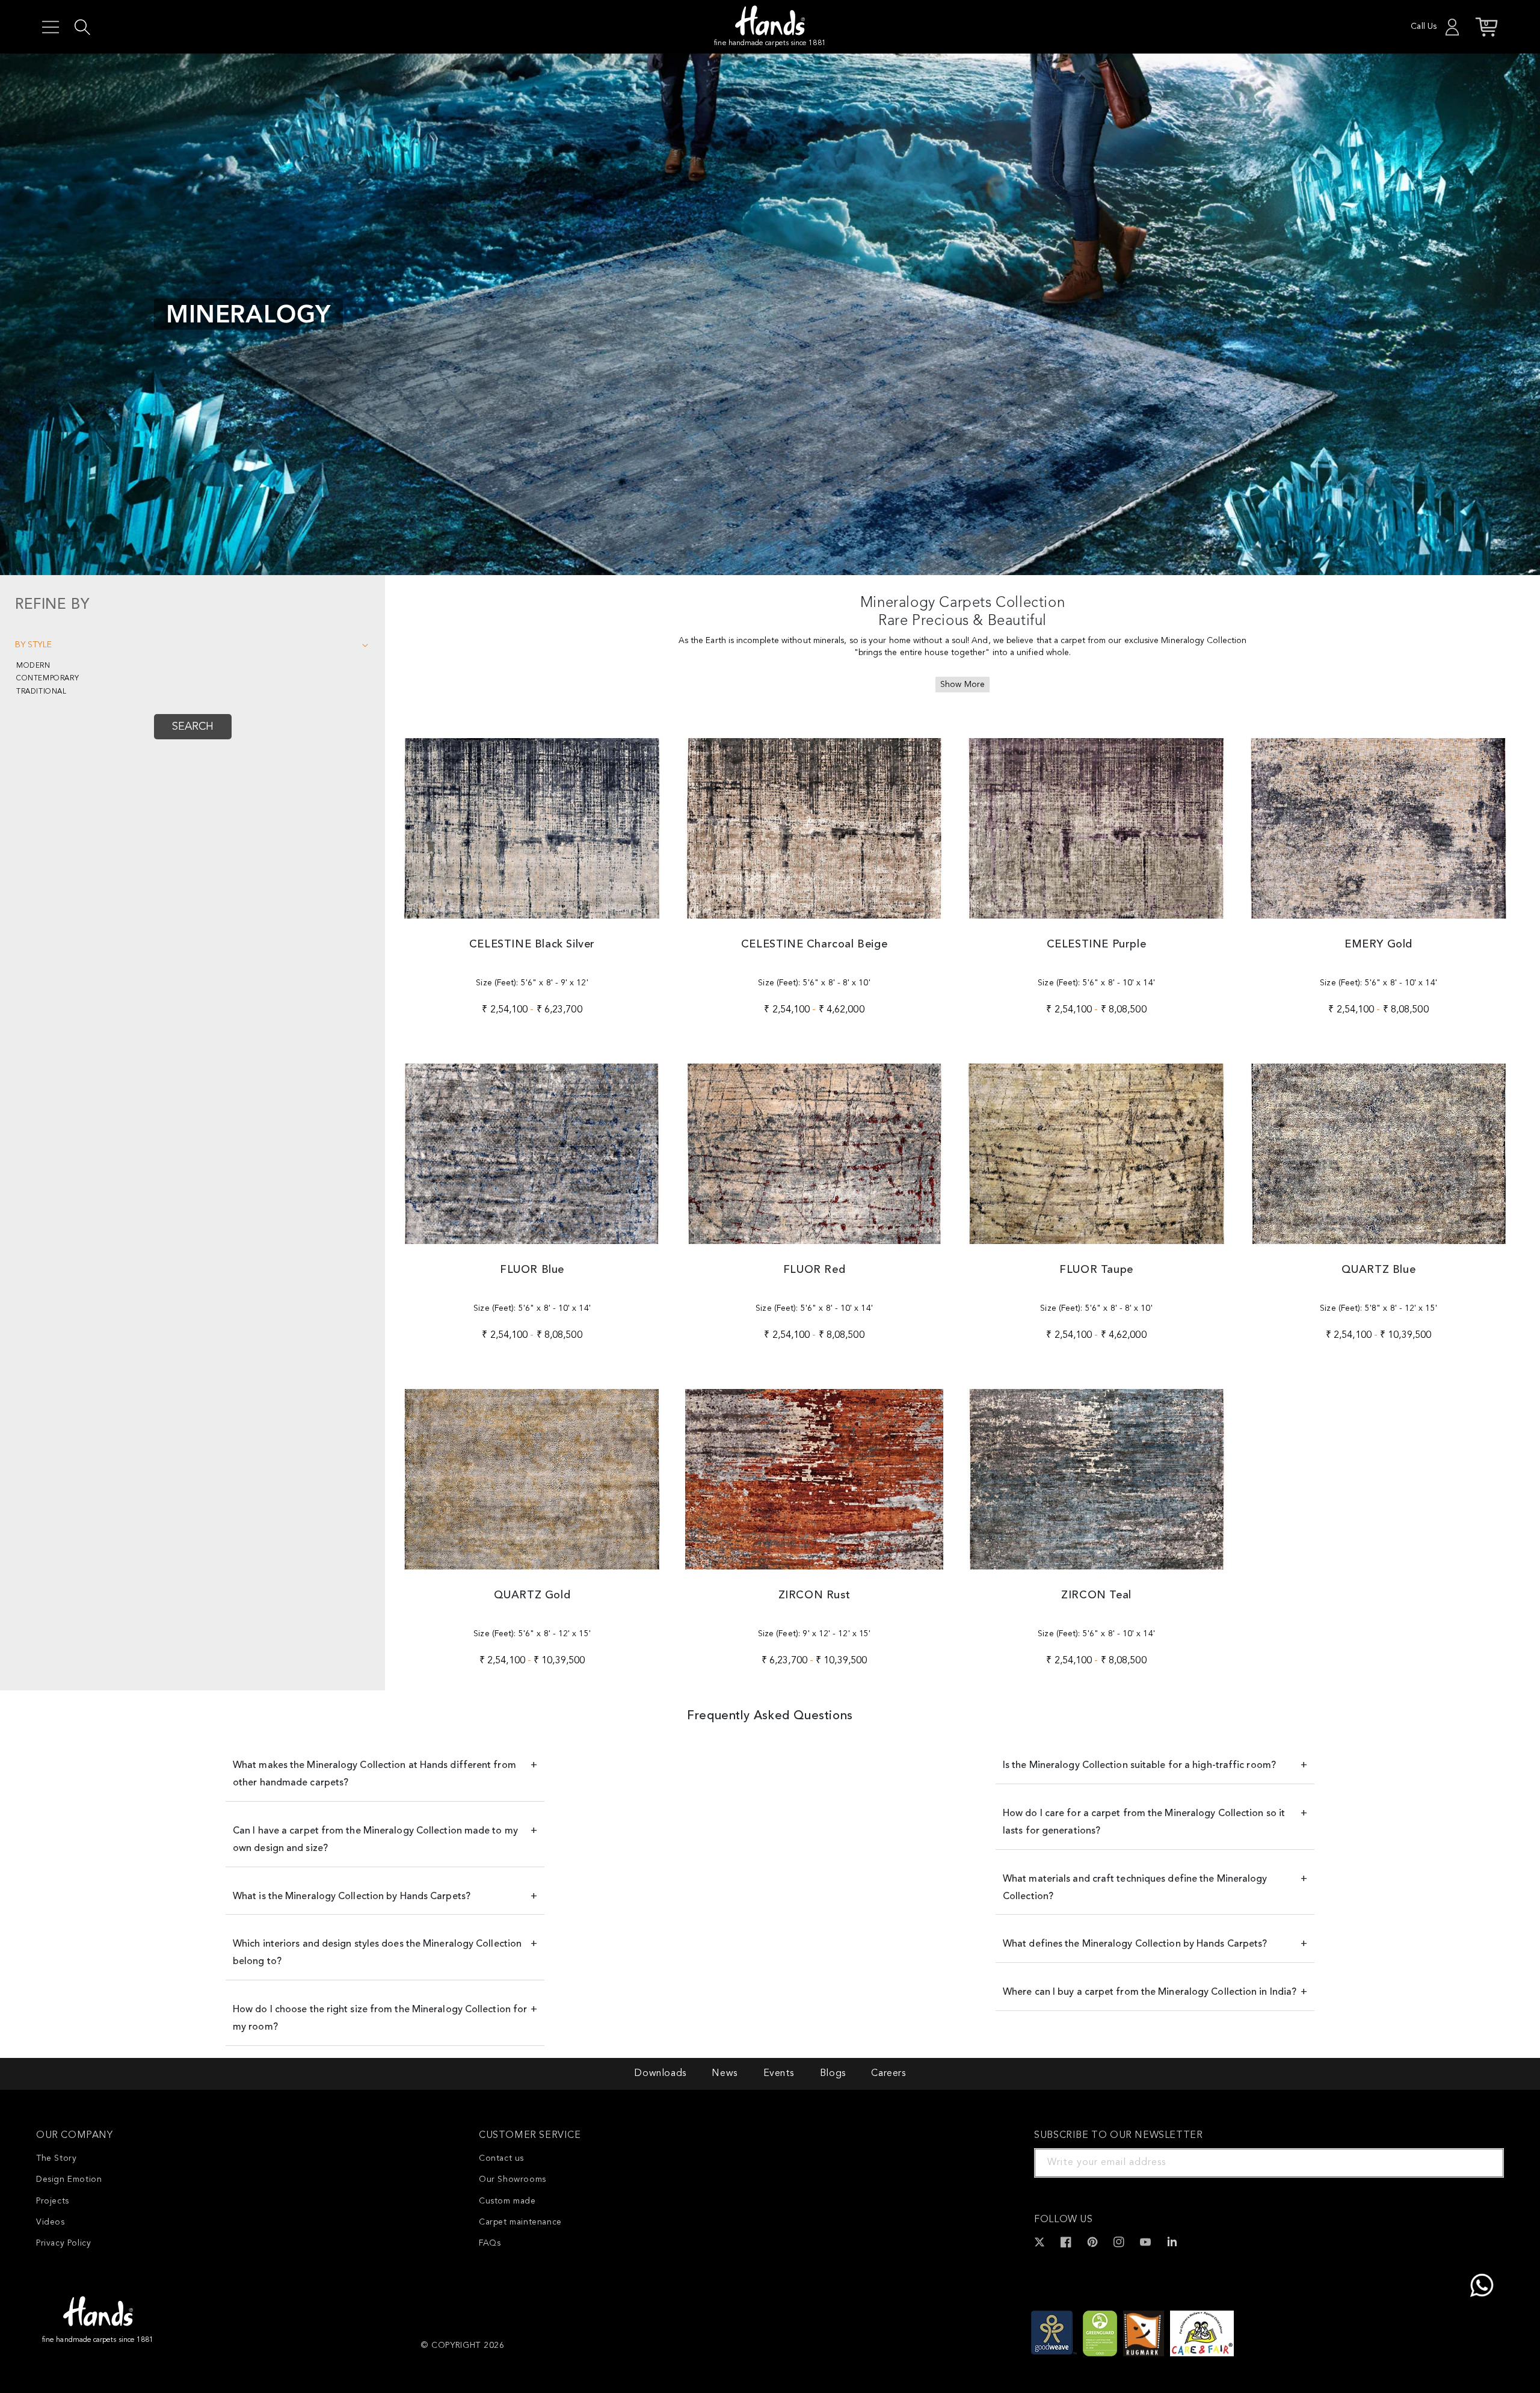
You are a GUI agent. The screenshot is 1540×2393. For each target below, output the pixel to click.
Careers (888, 2074)
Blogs (833, 2074)
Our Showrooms (513, 2179)
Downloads (660, 2074)
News (724, 2074)
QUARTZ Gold (532, 1595)
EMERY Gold (1378, 944)
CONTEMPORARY (48, 679)
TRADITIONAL (42, 692)
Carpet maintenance (520, 2222)
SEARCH (193, 727)
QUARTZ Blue (1379, 1270)
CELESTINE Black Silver (532, 944)
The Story (56, 2158)
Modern (33, 666)
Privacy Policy (63, 2243)
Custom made (507, 2201)
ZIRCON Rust (815, 1595)
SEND (1480, 2163)
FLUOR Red (814, 1270)
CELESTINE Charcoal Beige (814, 944)
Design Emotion (69, 2179)
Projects (53, 2201)
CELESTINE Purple (1097, 944)
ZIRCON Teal (1096, 1595)
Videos (51, 2222)
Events (779, 2074)
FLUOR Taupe (1096, 1270)
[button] (51, 27)
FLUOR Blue (532, 1270)
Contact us (501, 2158)
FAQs (490, 2243)
